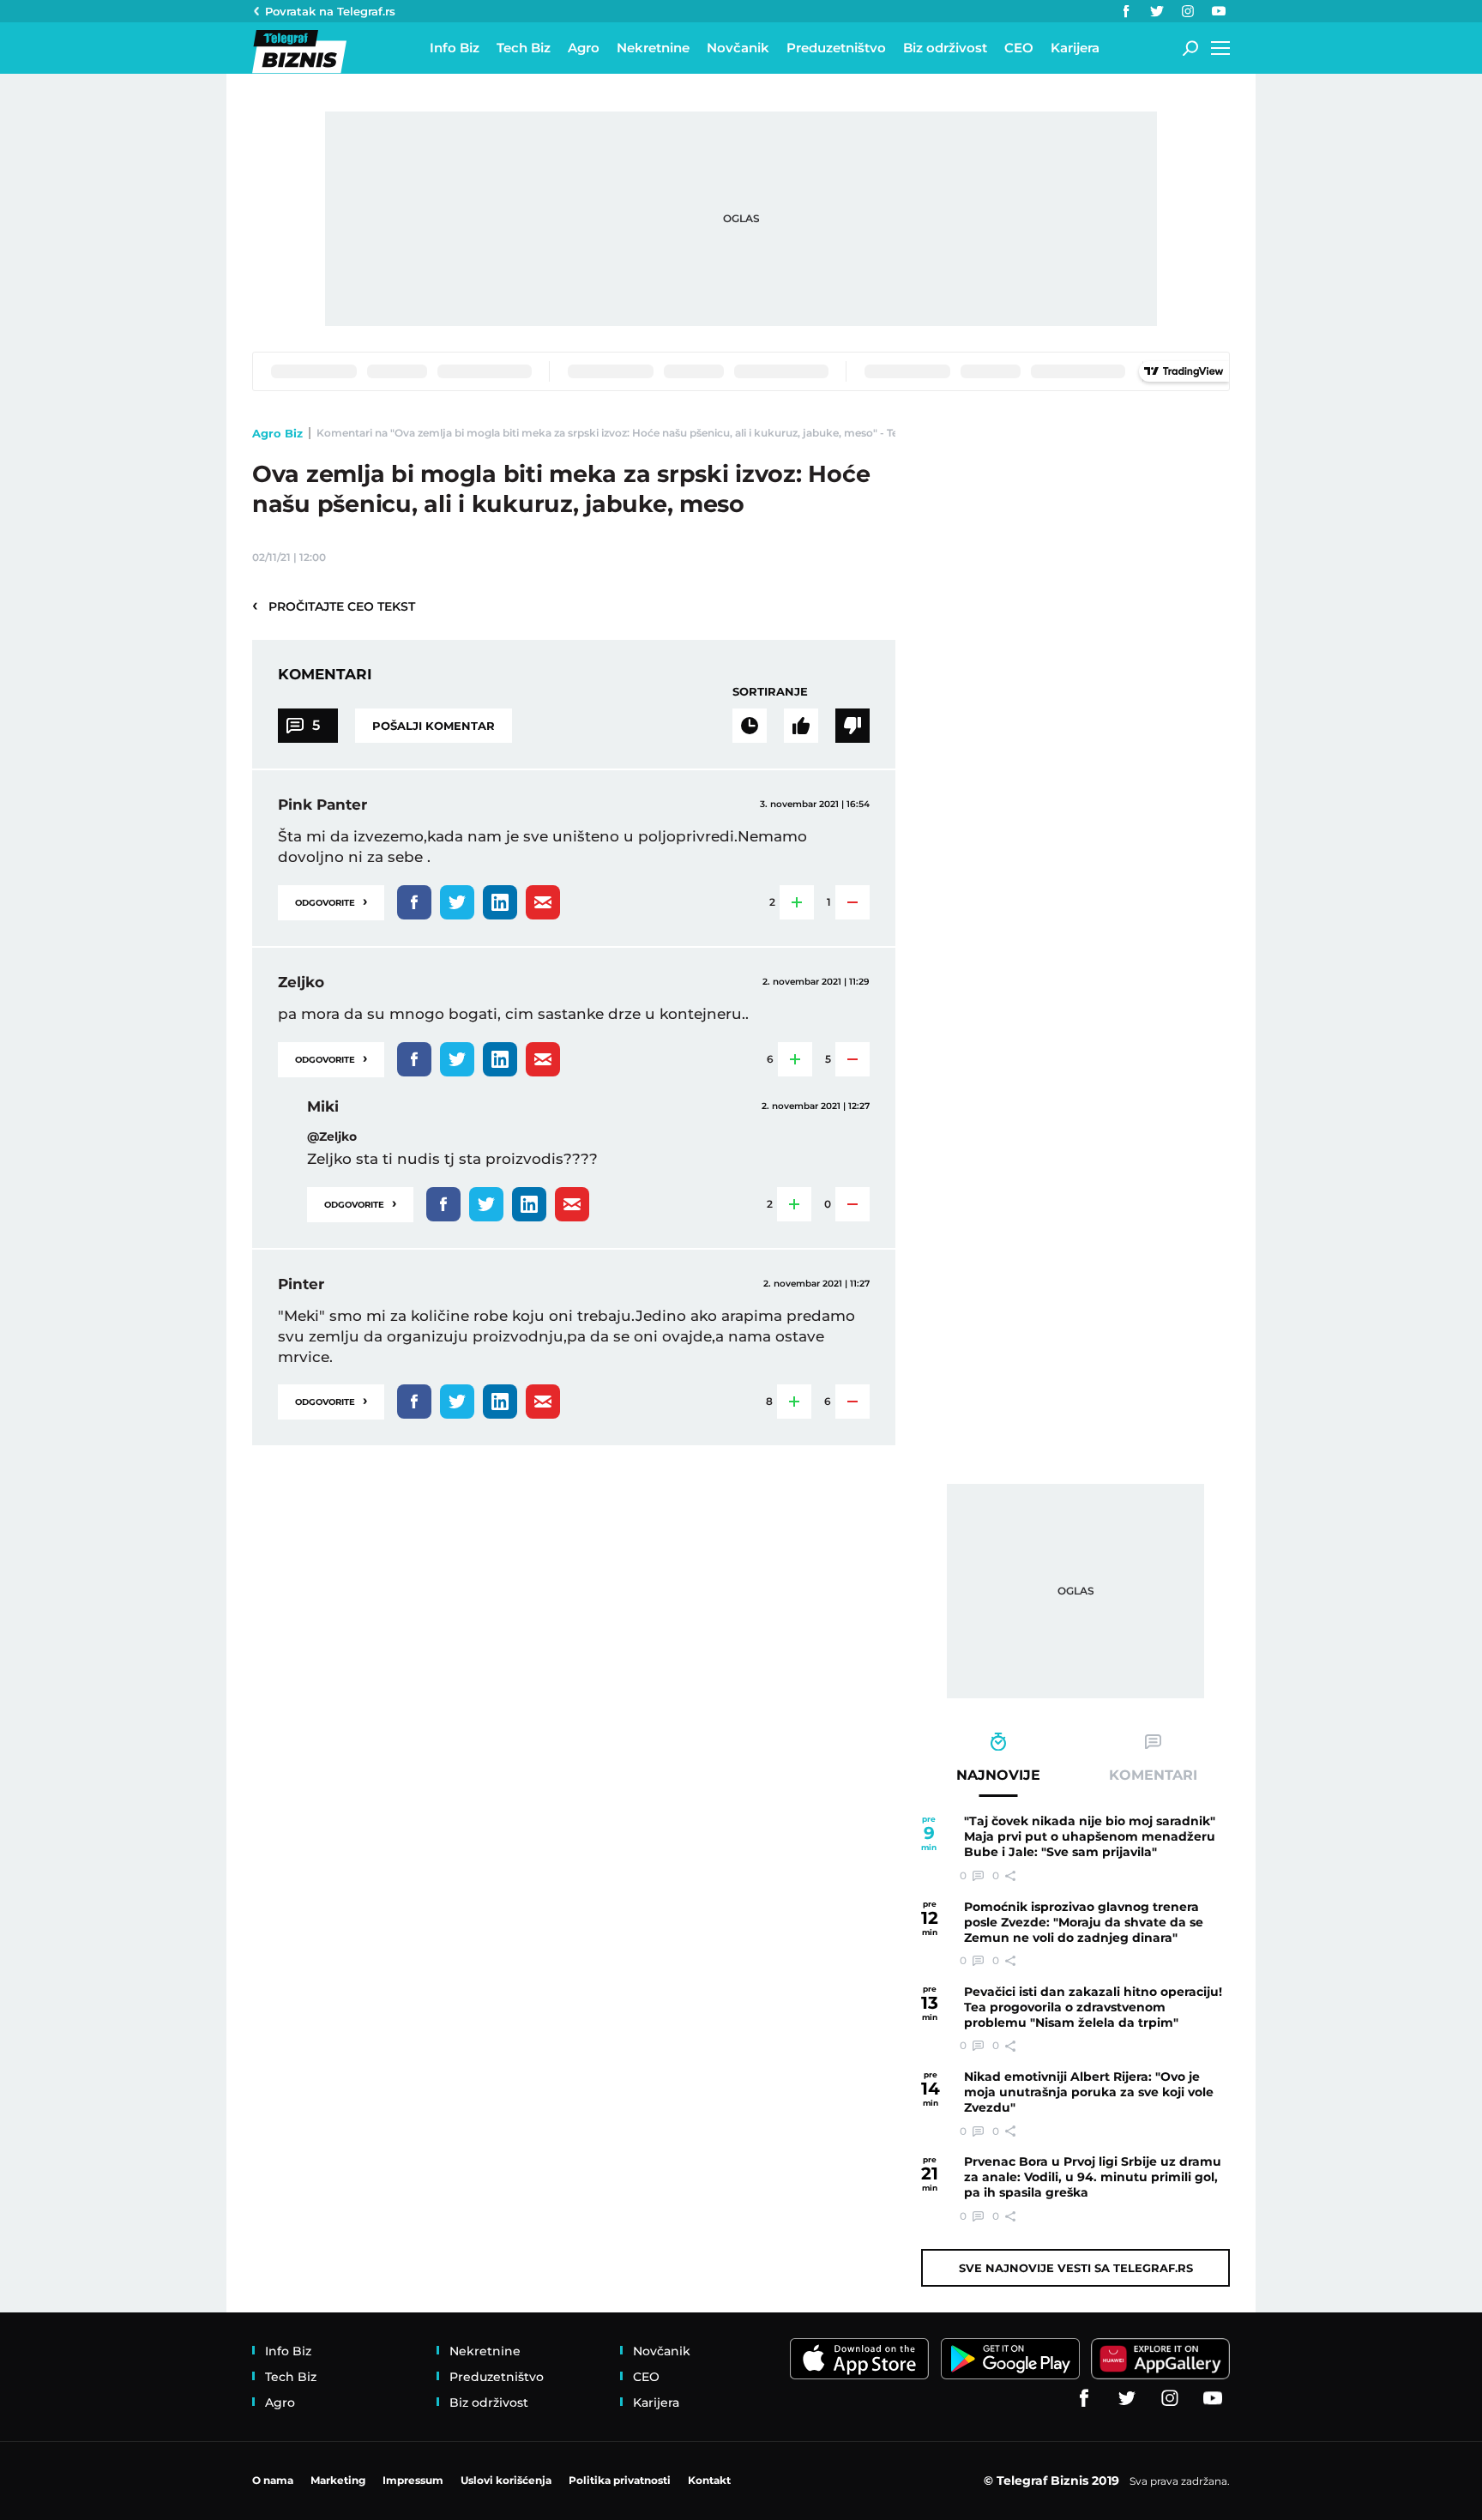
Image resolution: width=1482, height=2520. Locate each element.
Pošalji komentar (434, 726)
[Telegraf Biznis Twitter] (1157, 11)
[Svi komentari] (750, 726)
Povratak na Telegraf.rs (330, 11)
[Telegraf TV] (1219, 11)
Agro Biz (277, 433)
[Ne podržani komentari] (852, 726)
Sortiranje (770, 691)
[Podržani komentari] (801, 726)
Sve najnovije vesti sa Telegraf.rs (1076, 2268)
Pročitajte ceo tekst (334, 606)
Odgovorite (331, 901)
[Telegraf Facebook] (1126, 11)
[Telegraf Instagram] (1188, 11)
